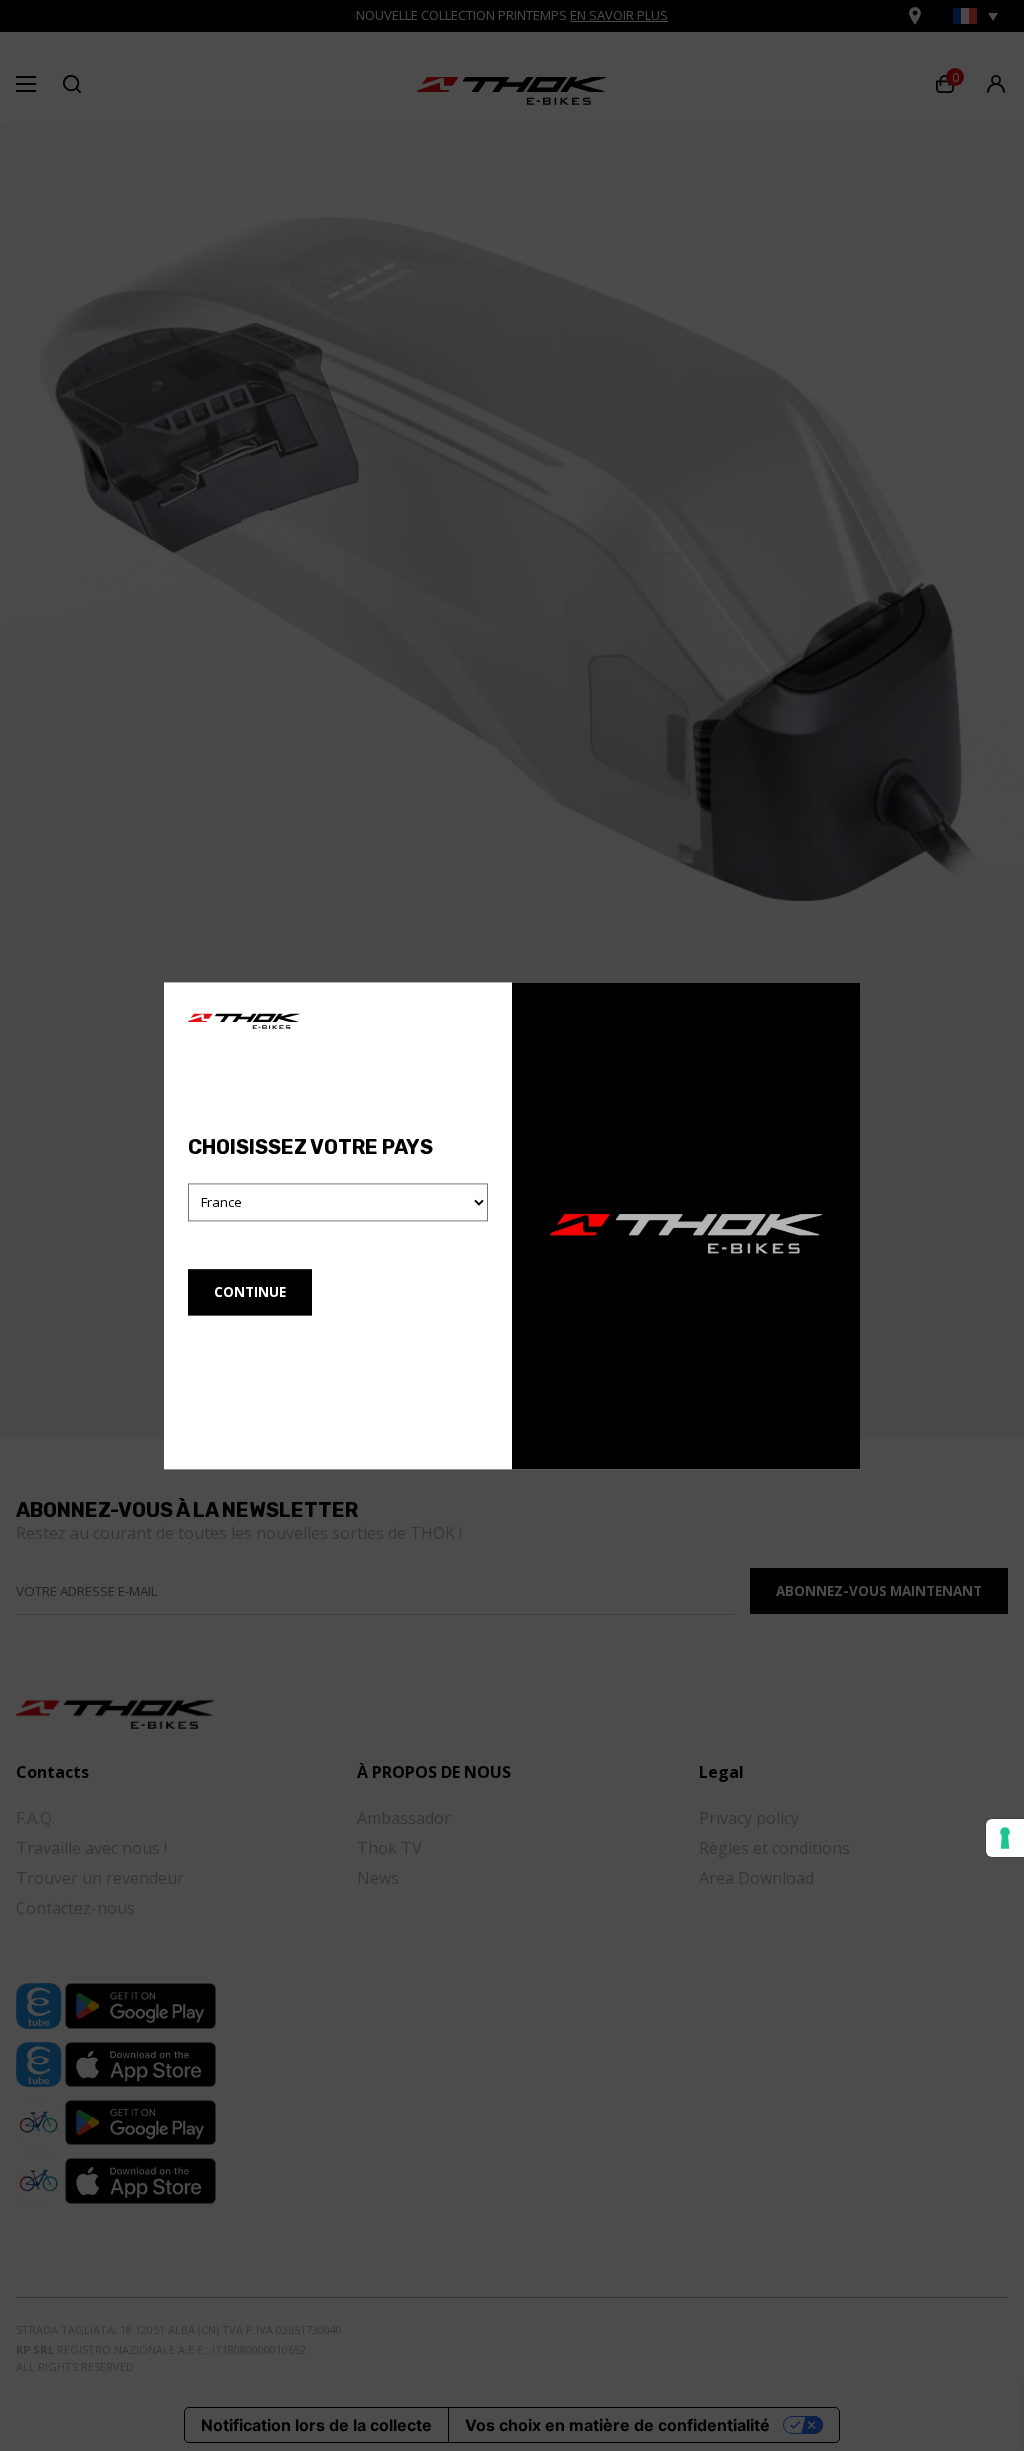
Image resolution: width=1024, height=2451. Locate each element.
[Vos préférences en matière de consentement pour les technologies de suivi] (1005, 1838)
